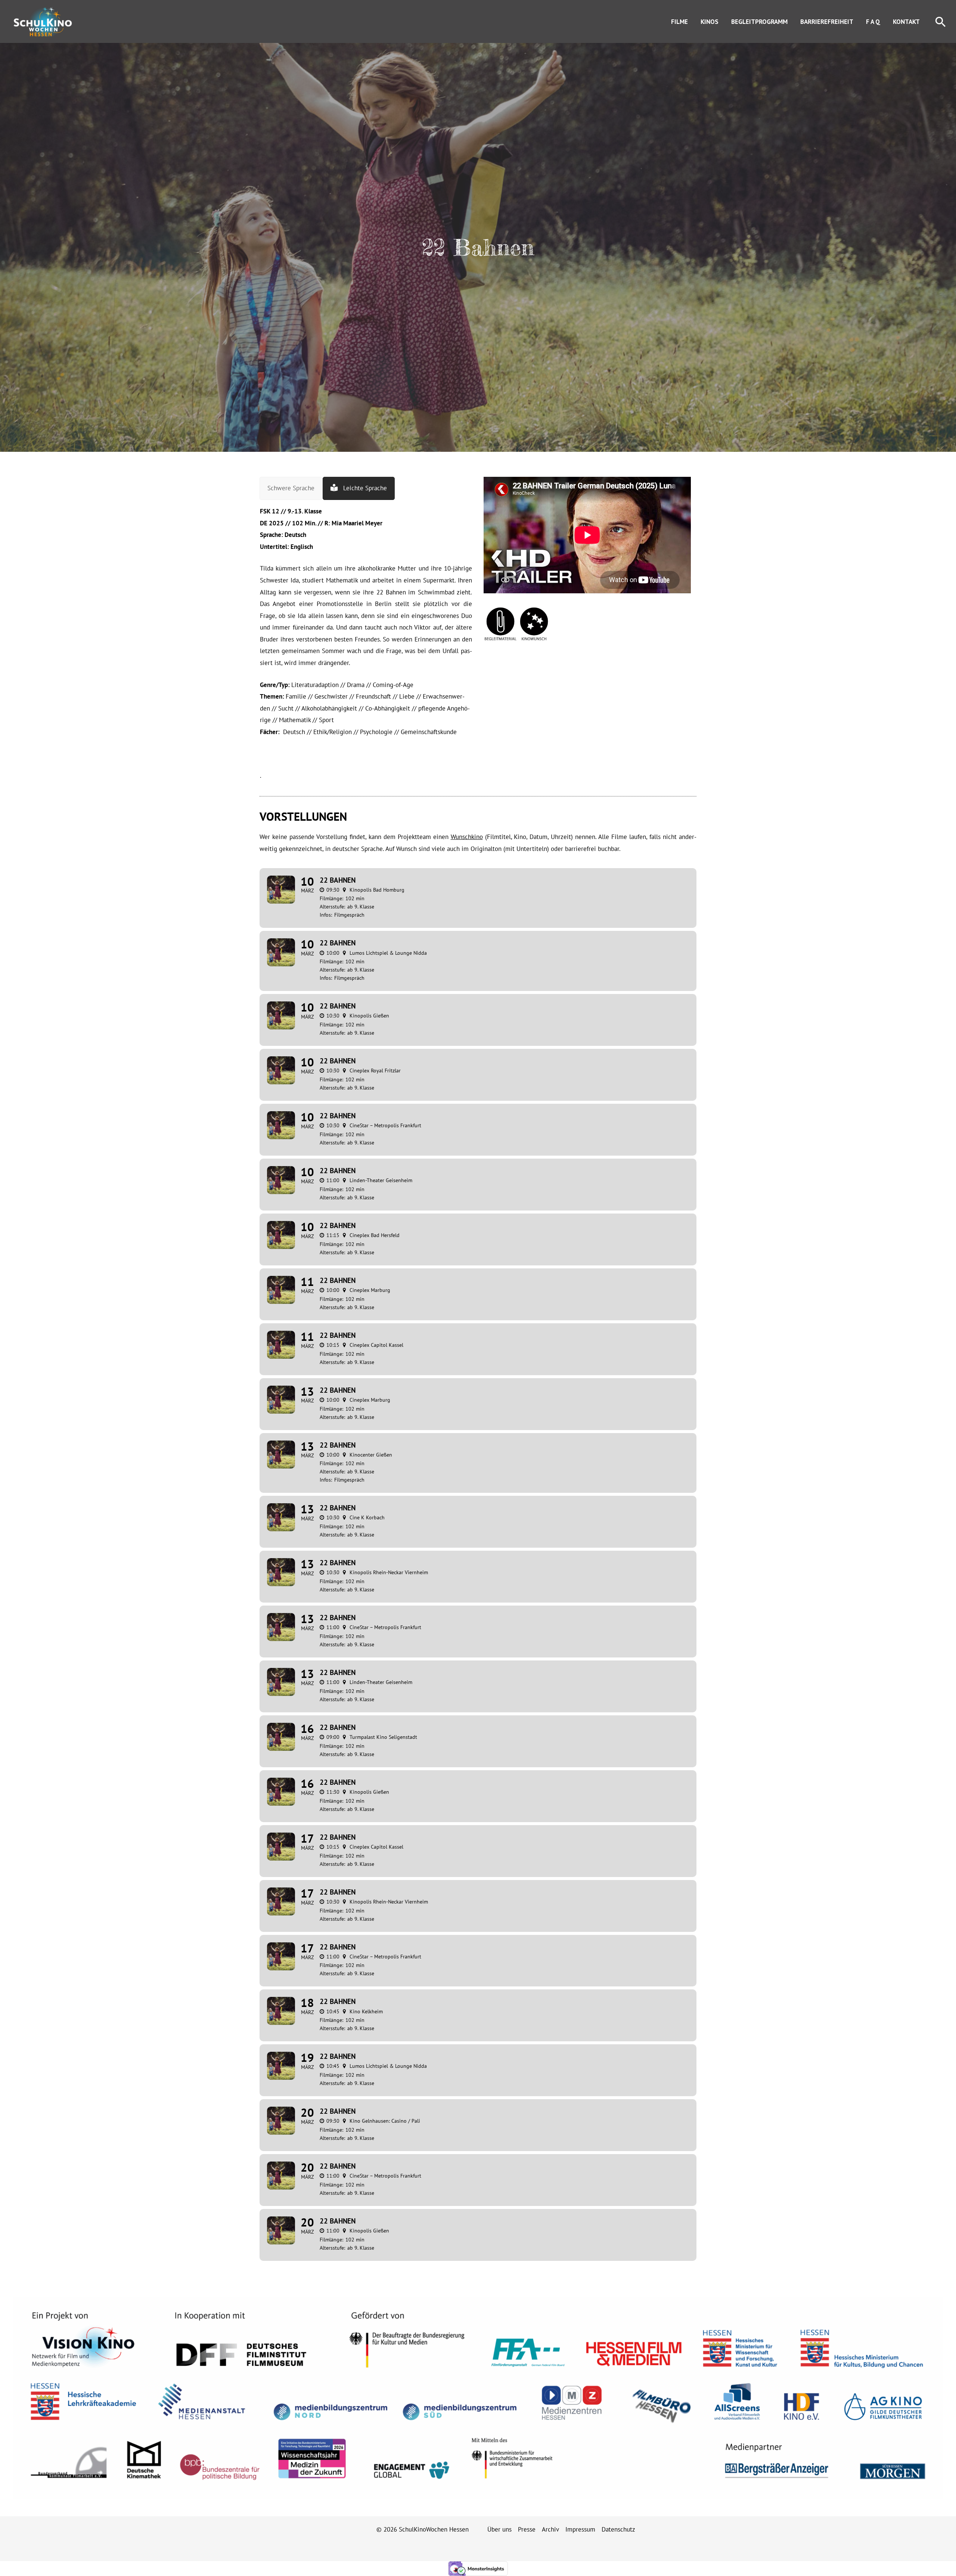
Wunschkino (467, 837)
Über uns (499, 2529)
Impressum (580, 2529)
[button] (941, 21)
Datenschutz (618, 2529)
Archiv (550, 2529)
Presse (527, 2529)
